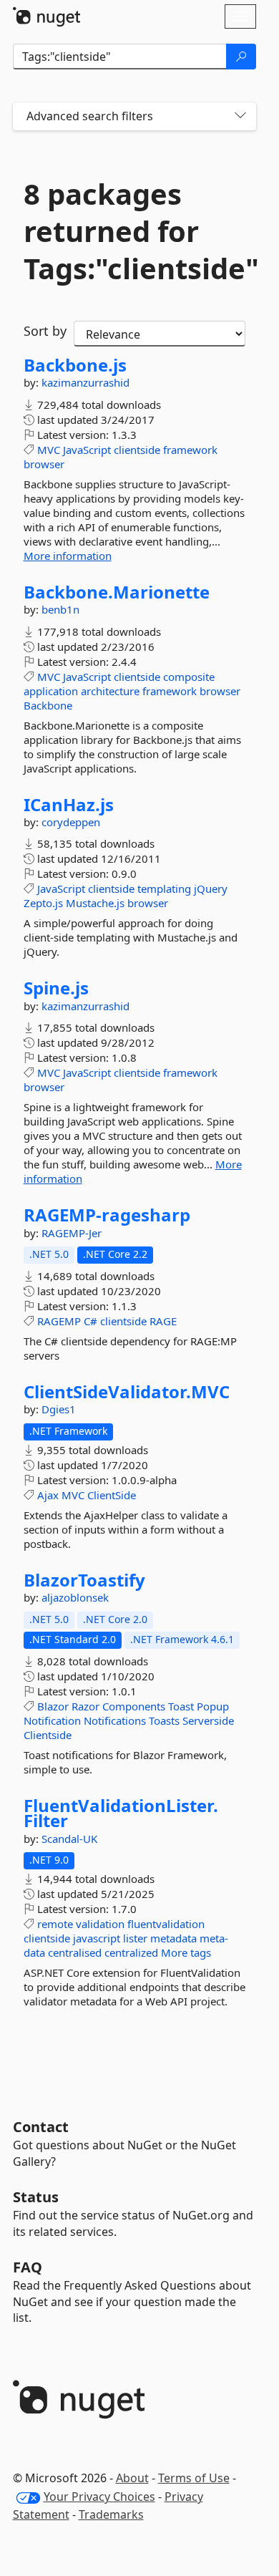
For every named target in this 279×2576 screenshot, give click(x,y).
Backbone (48, 705)
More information (68, 556)
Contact (41, 2127)
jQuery (211, 888)
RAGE (163, 1321)
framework (190, 450)
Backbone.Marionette (117, 592)
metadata (173, 1938)
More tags (186, 1952)
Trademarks (111, 2514)
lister (135, 1938)
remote (55, 1924)
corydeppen (71, 822)
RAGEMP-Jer (72, 1233)
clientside (137, 450)
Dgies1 (59, 1409)
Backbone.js (75, 365)
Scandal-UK (69, 1839)
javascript (97, 1938)
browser (44, 464)
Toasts (164, 1720)
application (51, 691)
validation (100, 1924)
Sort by (45, 331)
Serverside (208, 1720)
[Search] (241, 57)
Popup (213, 1706)
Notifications (115, 1720)
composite (189, 677)
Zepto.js (43, 903)
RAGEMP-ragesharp (107, 1215)
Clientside (48, 1735)
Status (36, 2197)
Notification (52, 1720)
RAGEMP (59, 1321)
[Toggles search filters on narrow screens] (240, 116)
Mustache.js (95, 903)
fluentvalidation (166, 1924)
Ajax (48, 1495)
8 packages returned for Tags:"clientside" (134, 231)
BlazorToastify (84, 1580)
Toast (181, 1706)
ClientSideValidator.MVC (127, 1392)
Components (134, 1706)
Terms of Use (194, 2478)
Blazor (53, 1706)
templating (164, 888)
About (132, 2478)
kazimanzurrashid (85, 382)
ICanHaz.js (69, 805)
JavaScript (87, 450)
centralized (131, 1952)
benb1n (60, 609)
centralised (75, 1952)
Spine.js (56, 988)
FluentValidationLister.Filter (121, 1813)
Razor (85, 1706)
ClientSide (112, 1495)
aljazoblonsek (75, 1597)
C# (90, 1321)
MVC (49, 450)
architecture (110, 691)
